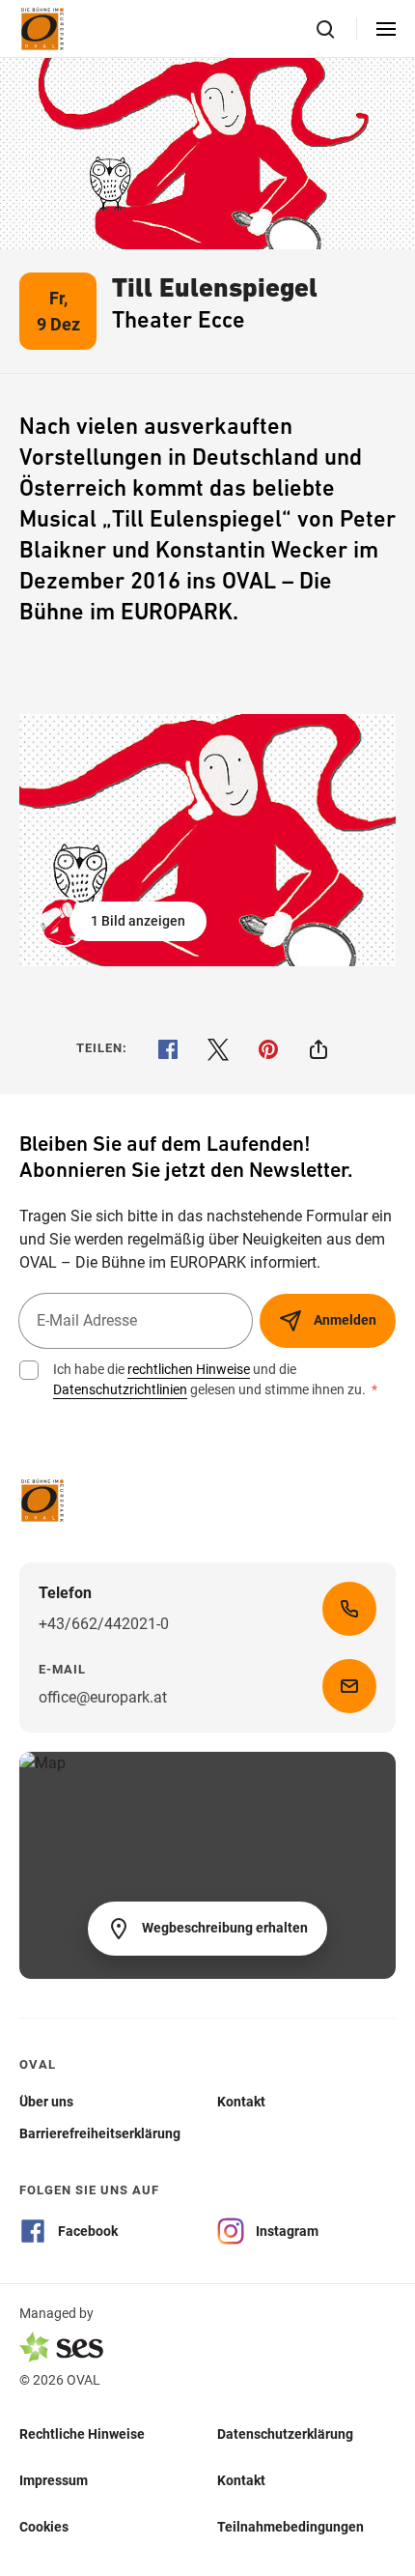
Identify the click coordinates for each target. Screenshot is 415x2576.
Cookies (44, 2526)
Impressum (54, 2479)
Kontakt (241, 2479)
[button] (124, 922)
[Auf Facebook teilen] (168, 1049)
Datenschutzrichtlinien (120, 1389)
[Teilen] (318, 1049)
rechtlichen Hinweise (189, 1369)
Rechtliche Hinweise (82, 2433)
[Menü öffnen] (386, 29)
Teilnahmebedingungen (290, 2526)
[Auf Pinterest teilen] (268, 1049)
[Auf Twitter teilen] (218, 1049)
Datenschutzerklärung (285, 2433)
